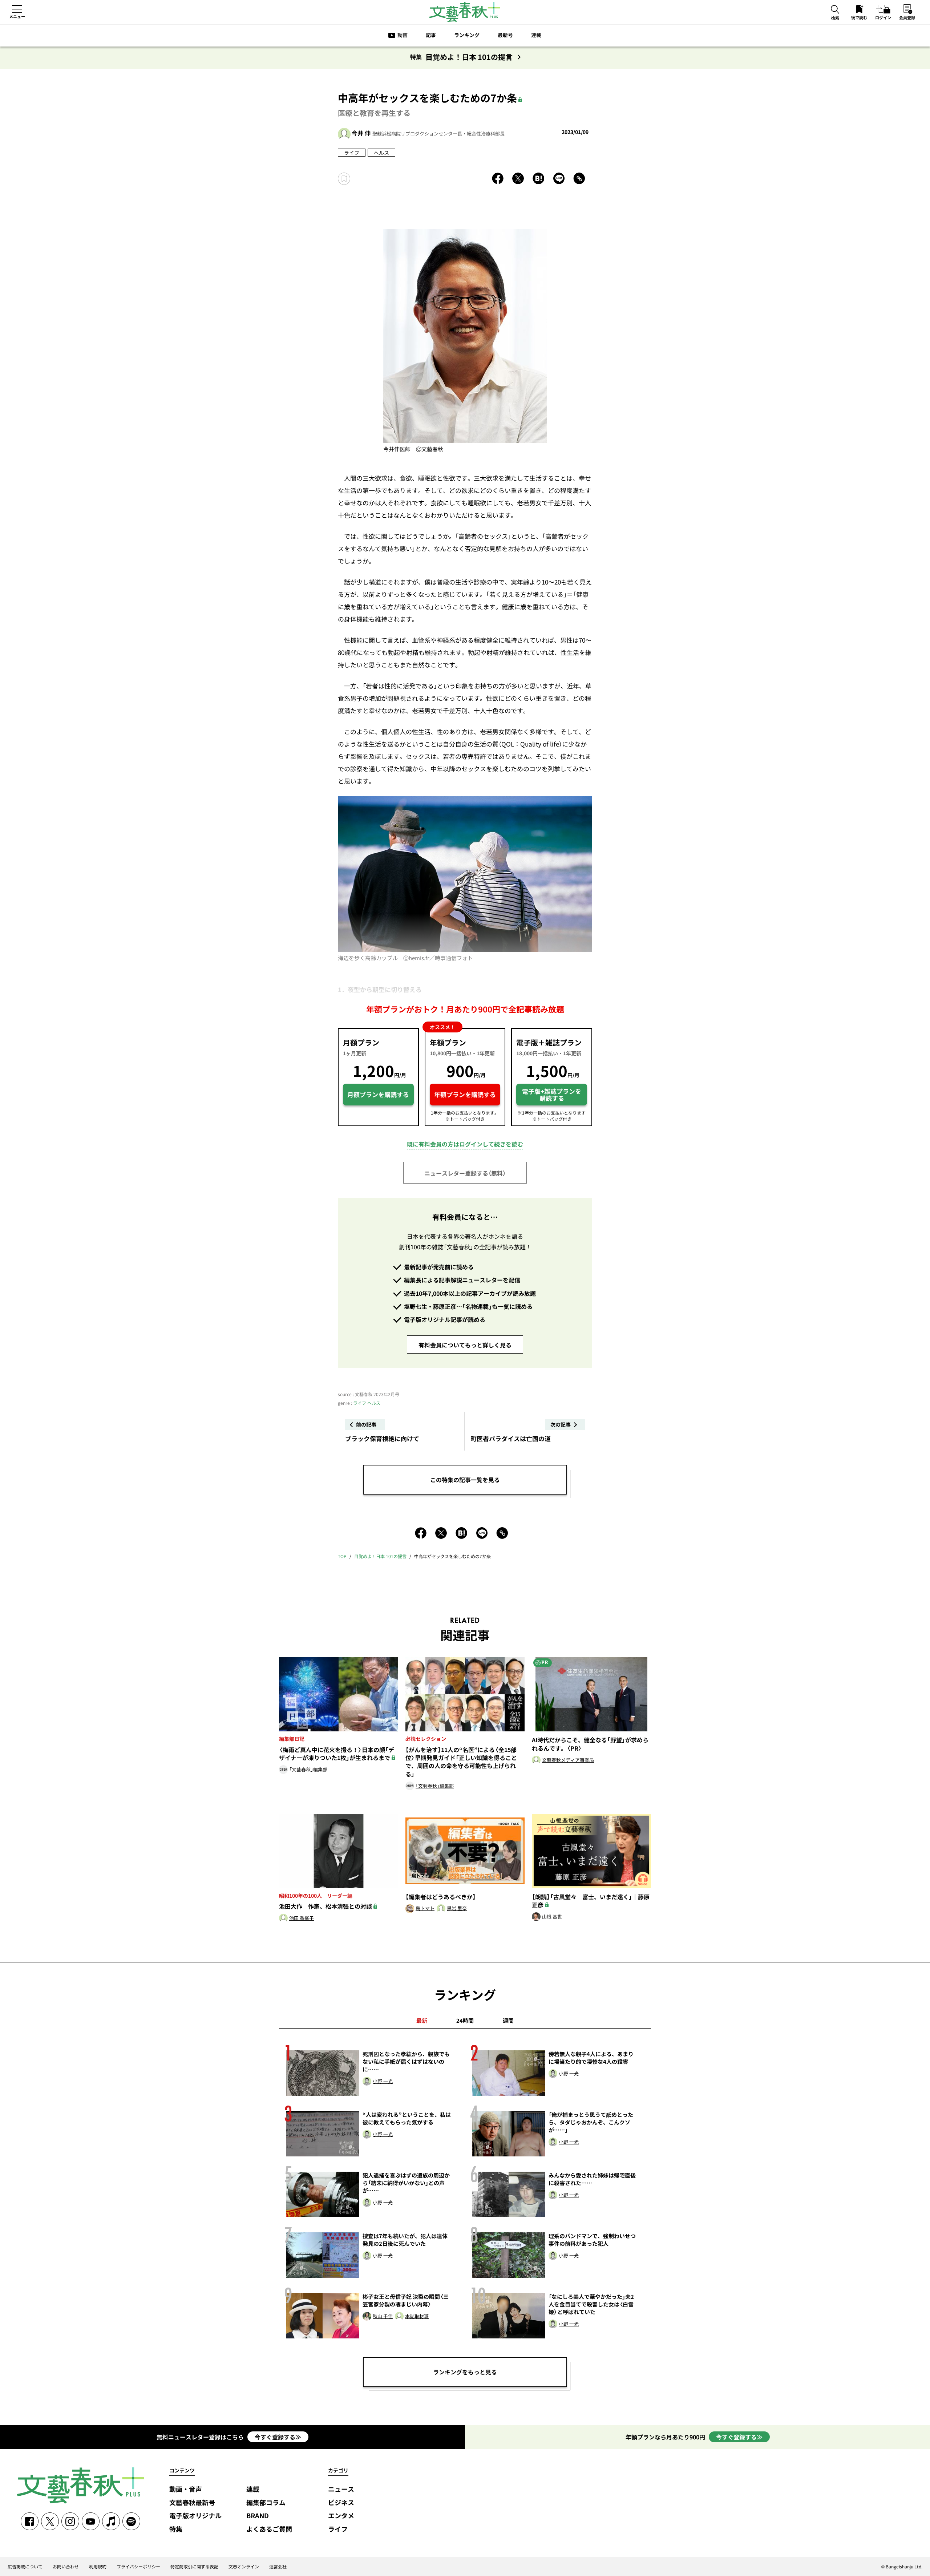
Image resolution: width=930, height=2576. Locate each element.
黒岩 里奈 (457, 1908)
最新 (422, 2021)
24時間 (465, 2021)
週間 (508, 2021)
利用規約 (98, 2567)
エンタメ (341, 2516)
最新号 (505, 35)
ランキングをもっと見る (465, 2372)
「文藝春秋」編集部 (308, 1770)
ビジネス (341, 2503)
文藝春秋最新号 (192, 2503)
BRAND (258, 2516)
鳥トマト (425, 1908)
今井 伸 (361, 133)
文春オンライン (244, 2567)
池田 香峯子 (302, 1918)
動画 (403, 35)
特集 (176, 2529)
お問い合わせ (66, 2567)
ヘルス (381, 153)
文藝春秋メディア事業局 (568, 1760)
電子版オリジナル (195, 2516)
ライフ (352, 153)
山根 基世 (552, 1917)
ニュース (341, 2489)
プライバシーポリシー (138, 2567)
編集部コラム (266, 2503)
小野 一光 (383, 2081)
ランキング (467, 35)
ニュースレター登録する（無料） (465, 1173)
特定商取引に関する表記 (194, 2567)
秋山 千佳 (383, 2316)
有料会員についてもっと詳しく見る (465, 1345)
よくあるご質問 (269, 2529)
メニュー (17, 16)
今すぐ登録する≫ (278, 2437)
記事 (431, 35)
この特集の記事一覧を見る (465, 1480)
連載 (536, 35)
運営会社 (278, 2567)
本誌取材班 (417, 2316)
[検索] (835, 10)
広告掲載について (25, 2567)
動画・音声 (186, 2489)
